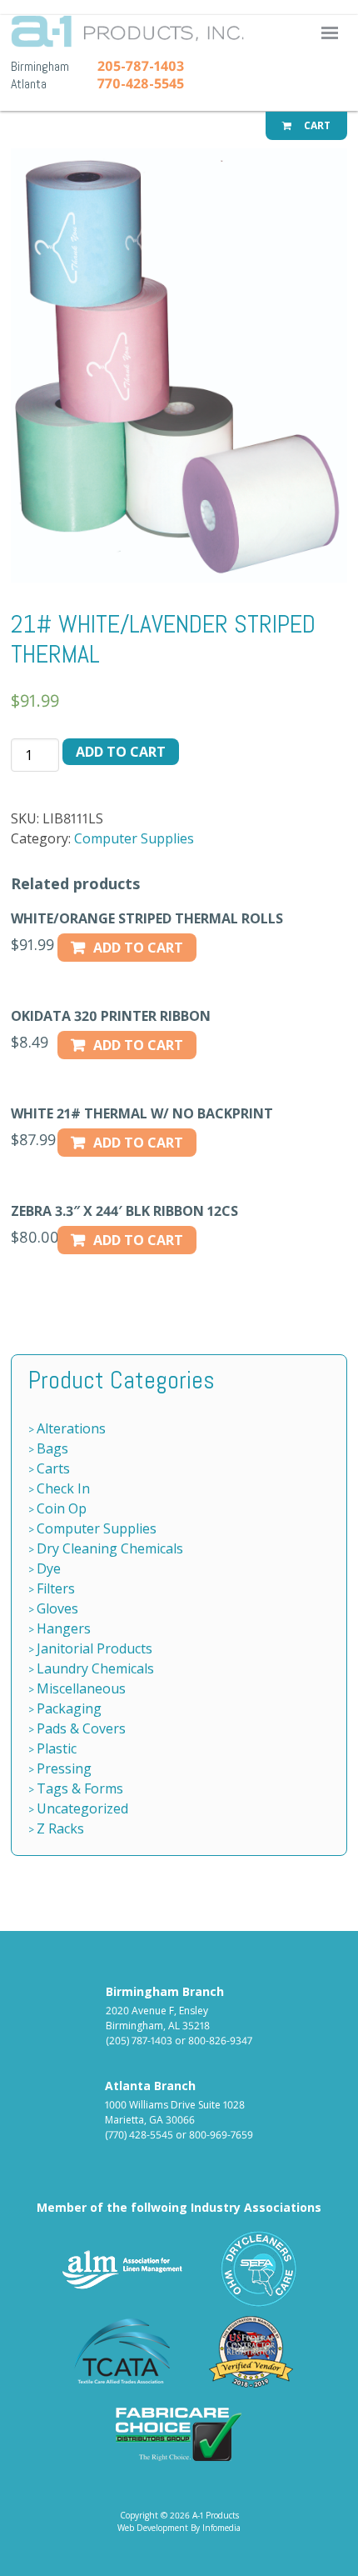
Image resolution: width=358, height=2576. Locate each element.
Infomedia (221, 2528)
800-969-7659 (221, 2135)
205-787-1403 (141, 66)
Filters (56, 1588)
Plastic (57, 1748)
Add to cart (121, 752)
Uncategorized (82, 1808)
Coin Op (62, 1508)
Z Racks (60, 1828)
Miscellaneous (81, 1688)
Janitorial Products (94, 1648)
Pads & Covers (81, 1728)
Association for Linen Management (122, 2269)
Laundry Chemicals (95, 1668)
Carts (53, 1468)
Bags (52, 1448)
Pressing (64, 1768)
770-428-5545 (141, 83)
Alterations (71, 1428)
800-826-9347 (220, 2041)
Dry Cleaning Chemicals (110, 1548)
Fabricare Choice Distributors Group (179, 2434)
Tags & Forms (80, 1788)
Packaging (69, 1708)
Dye (49, 1568)
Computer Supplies (134, 838)
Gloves (57, 1608)
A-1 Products (167, 37)
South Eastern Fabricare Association (259, 2269)
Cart (316, 125)
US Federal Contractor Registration (252, 2351)
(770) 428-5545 (139, 2135)
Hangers (64, 1628)
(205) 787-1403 (139, 2041)
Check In (63, 1488)
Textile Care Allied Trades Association (118, 2351)
